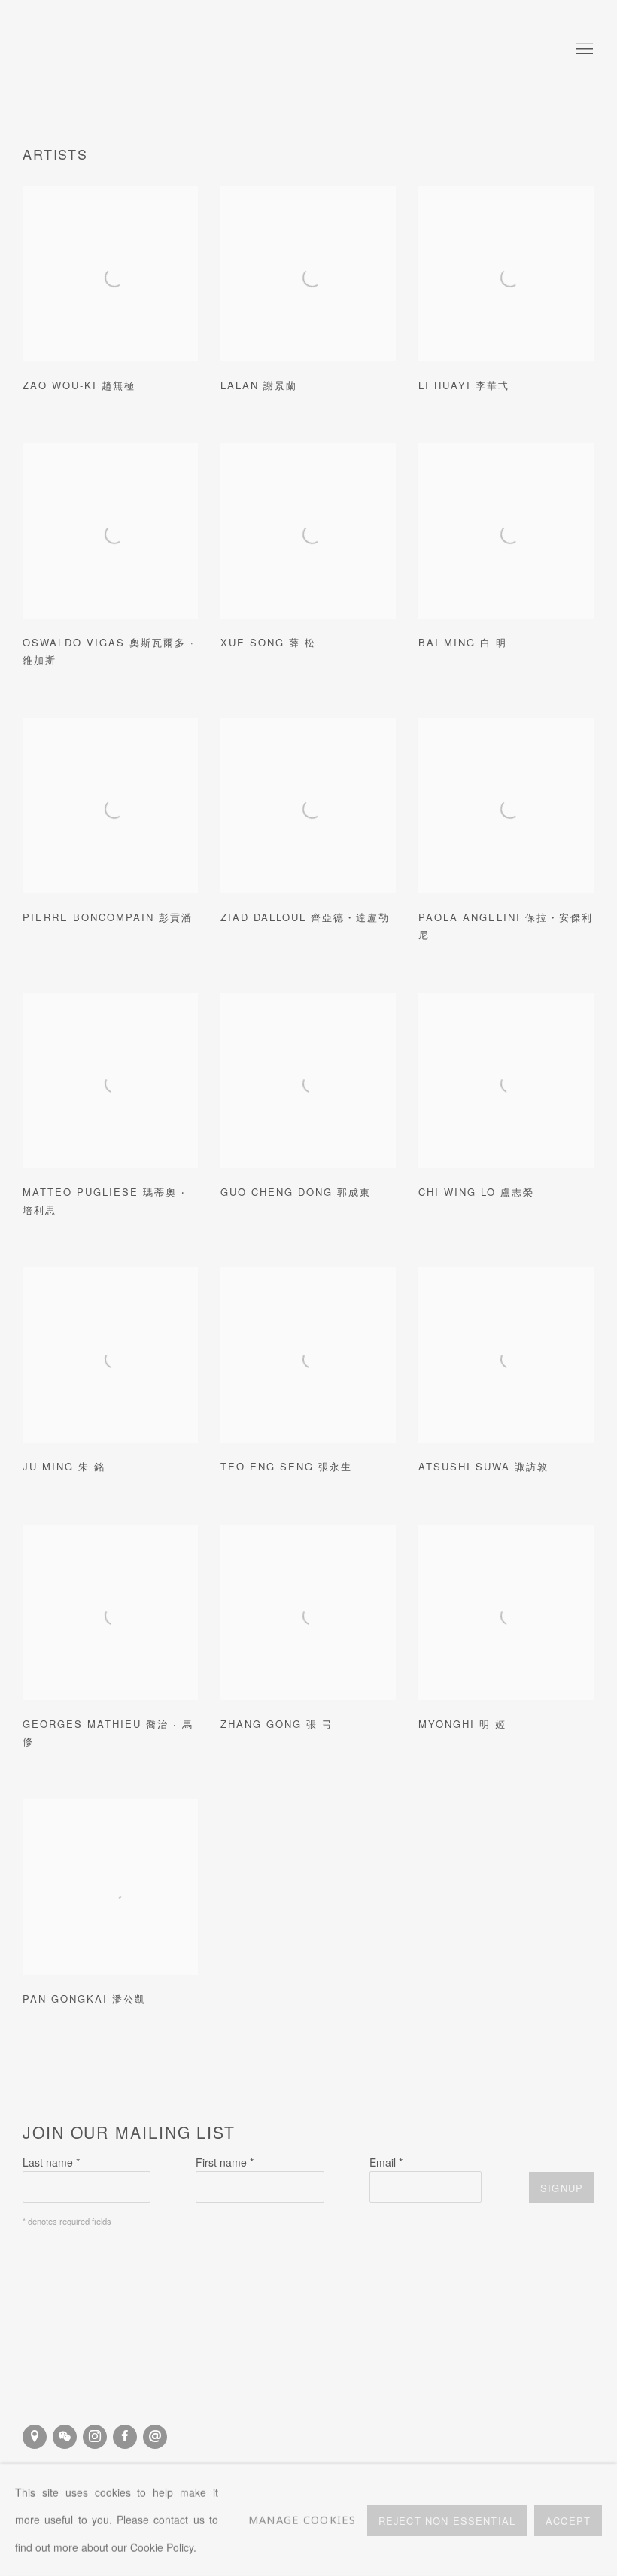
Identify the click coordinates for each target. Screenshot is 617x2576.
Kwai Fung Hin (120, 50)
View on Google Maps (35, 2437)
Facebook (125, 2437)
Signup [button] (562, 2188)
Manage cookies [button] (302, 2520)
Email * (386, 2162)
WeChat (65, 2437)
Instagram (95, 2437)
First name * (225, 2162)
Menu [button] (583, 50)
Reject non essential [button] (447, 2520)
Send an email (155, 2437)
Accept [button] (568, 2520)
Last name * (51, 2162)
